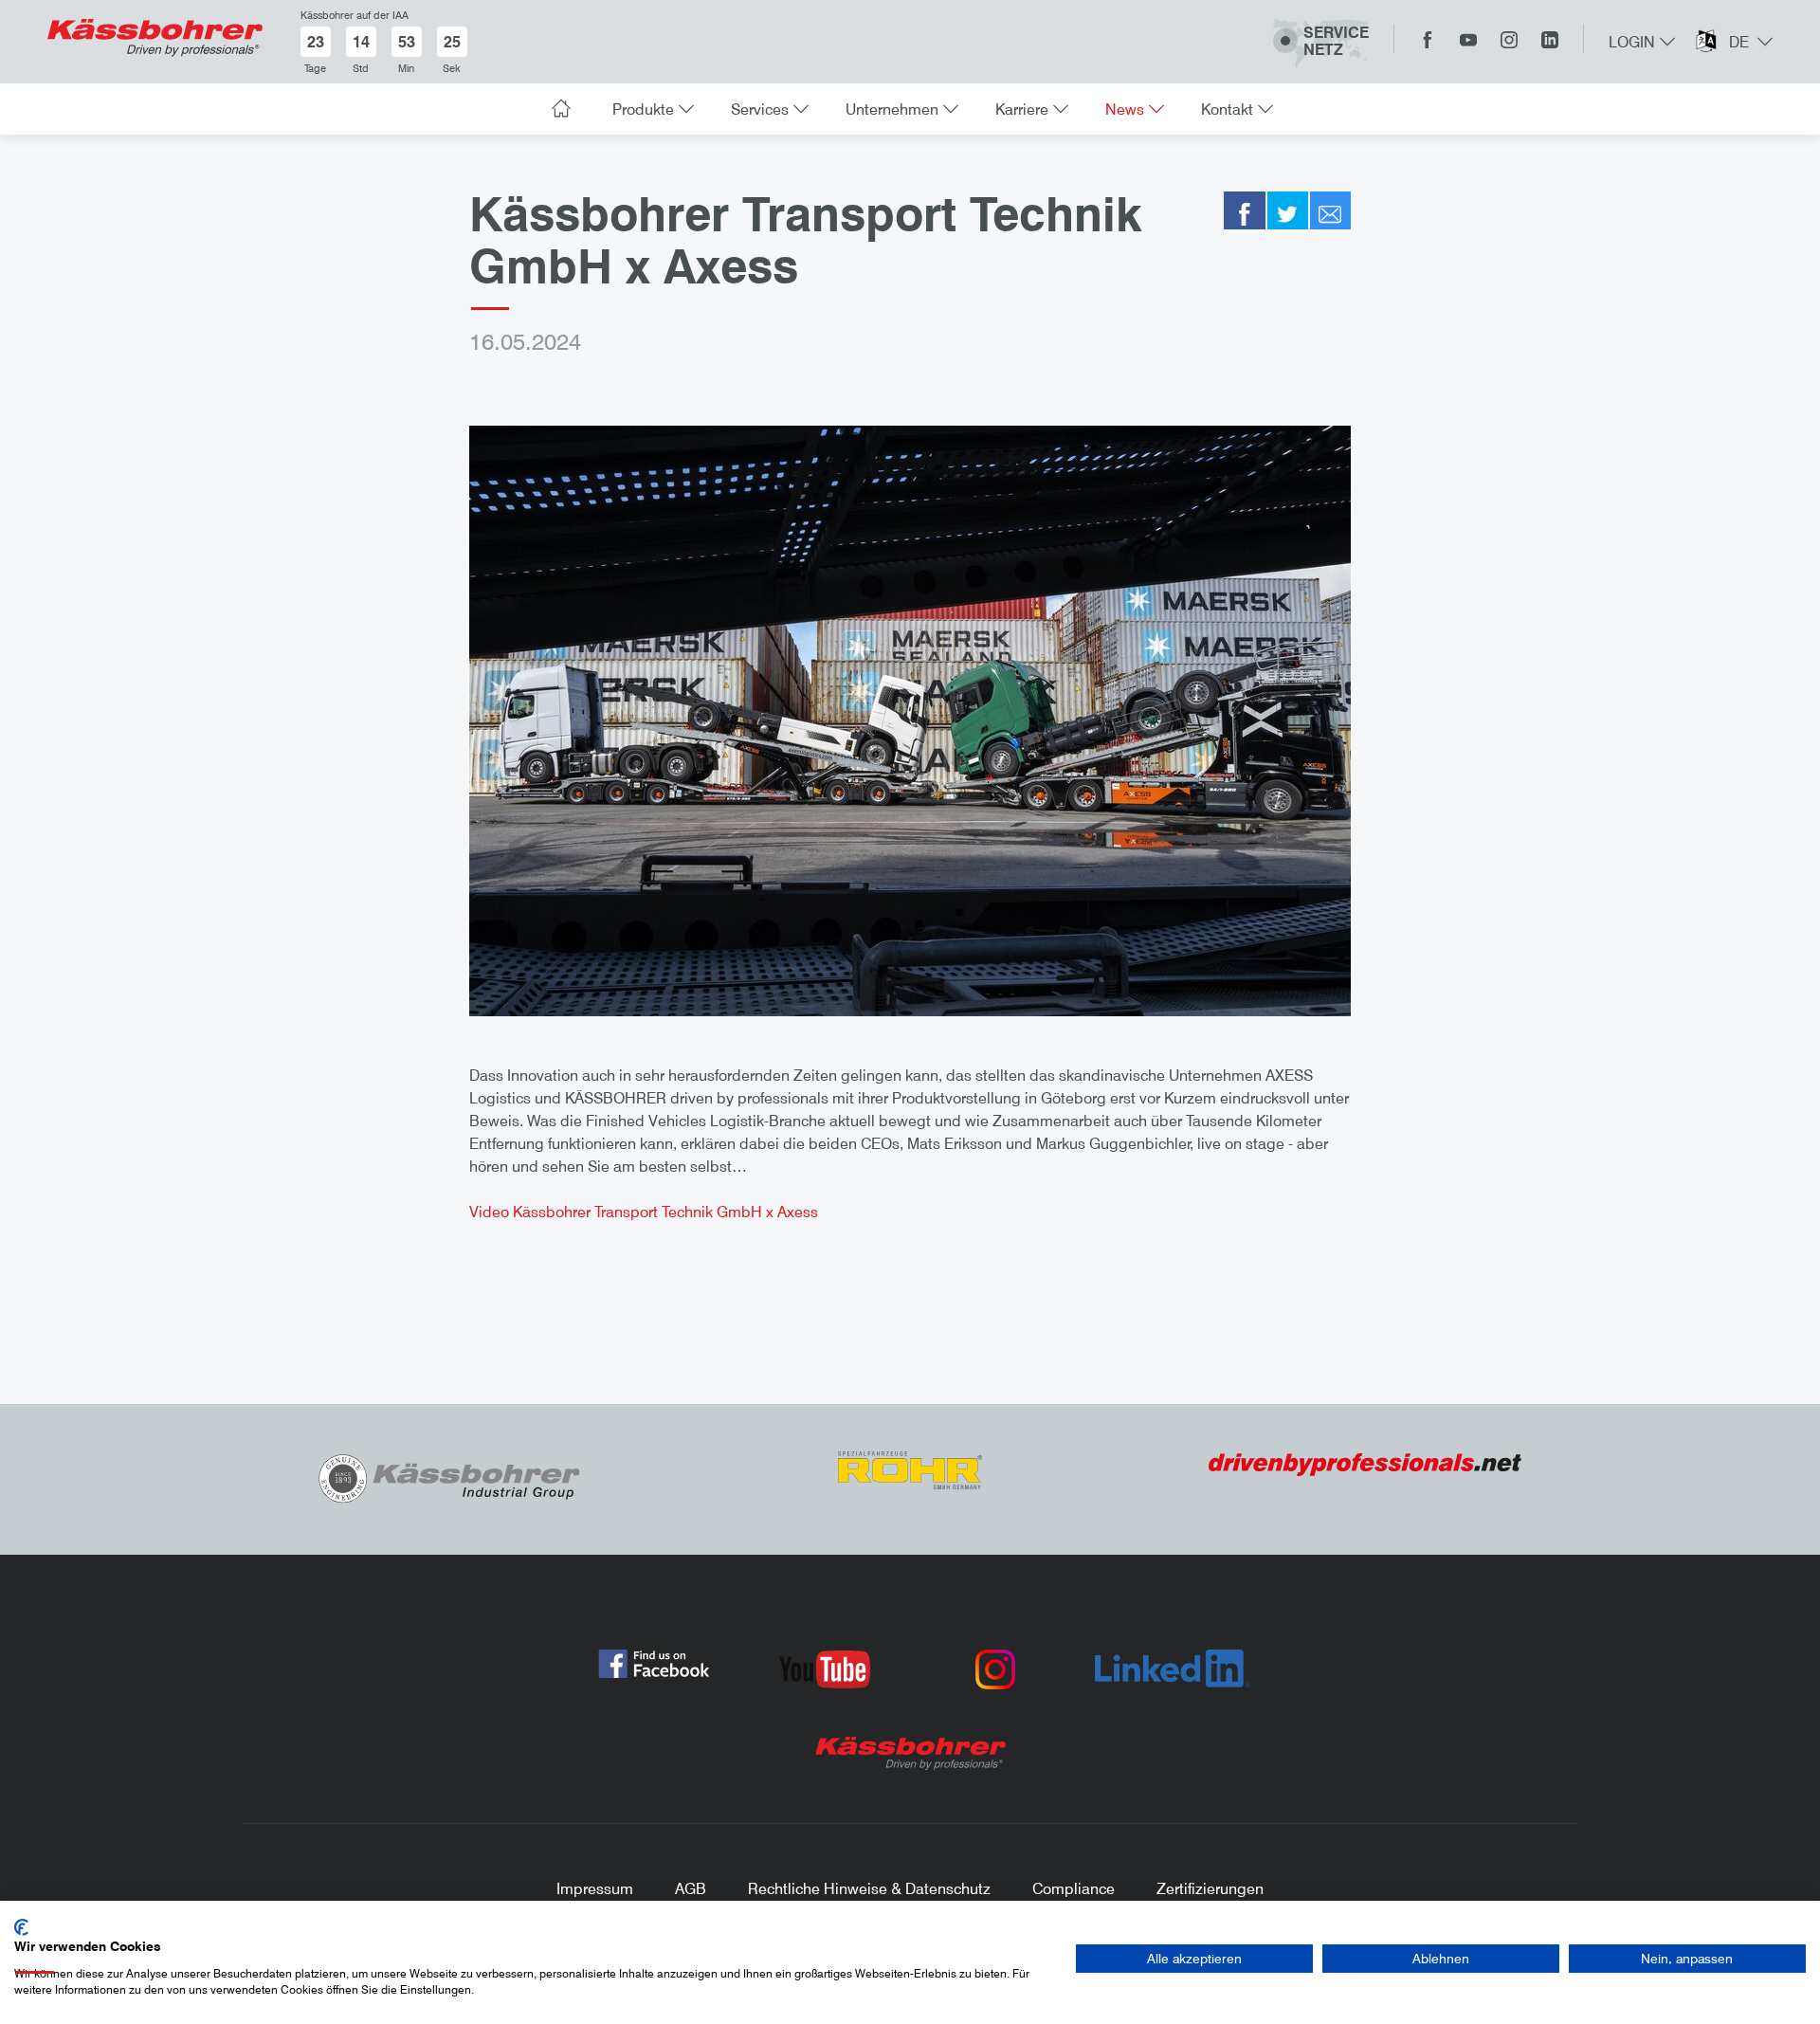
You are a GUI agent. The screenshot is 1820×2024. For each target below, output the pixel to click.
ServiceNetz (1336, 41)
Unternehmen (892, 109)
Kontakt (1227, 109)
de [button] (1739, 42)
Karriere (1022, 109)
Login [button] (1632, 42)
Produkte (643, 109)
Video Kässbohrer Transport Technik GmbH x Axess (644, 1212)
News (1125, 109)
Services (760, 109)
